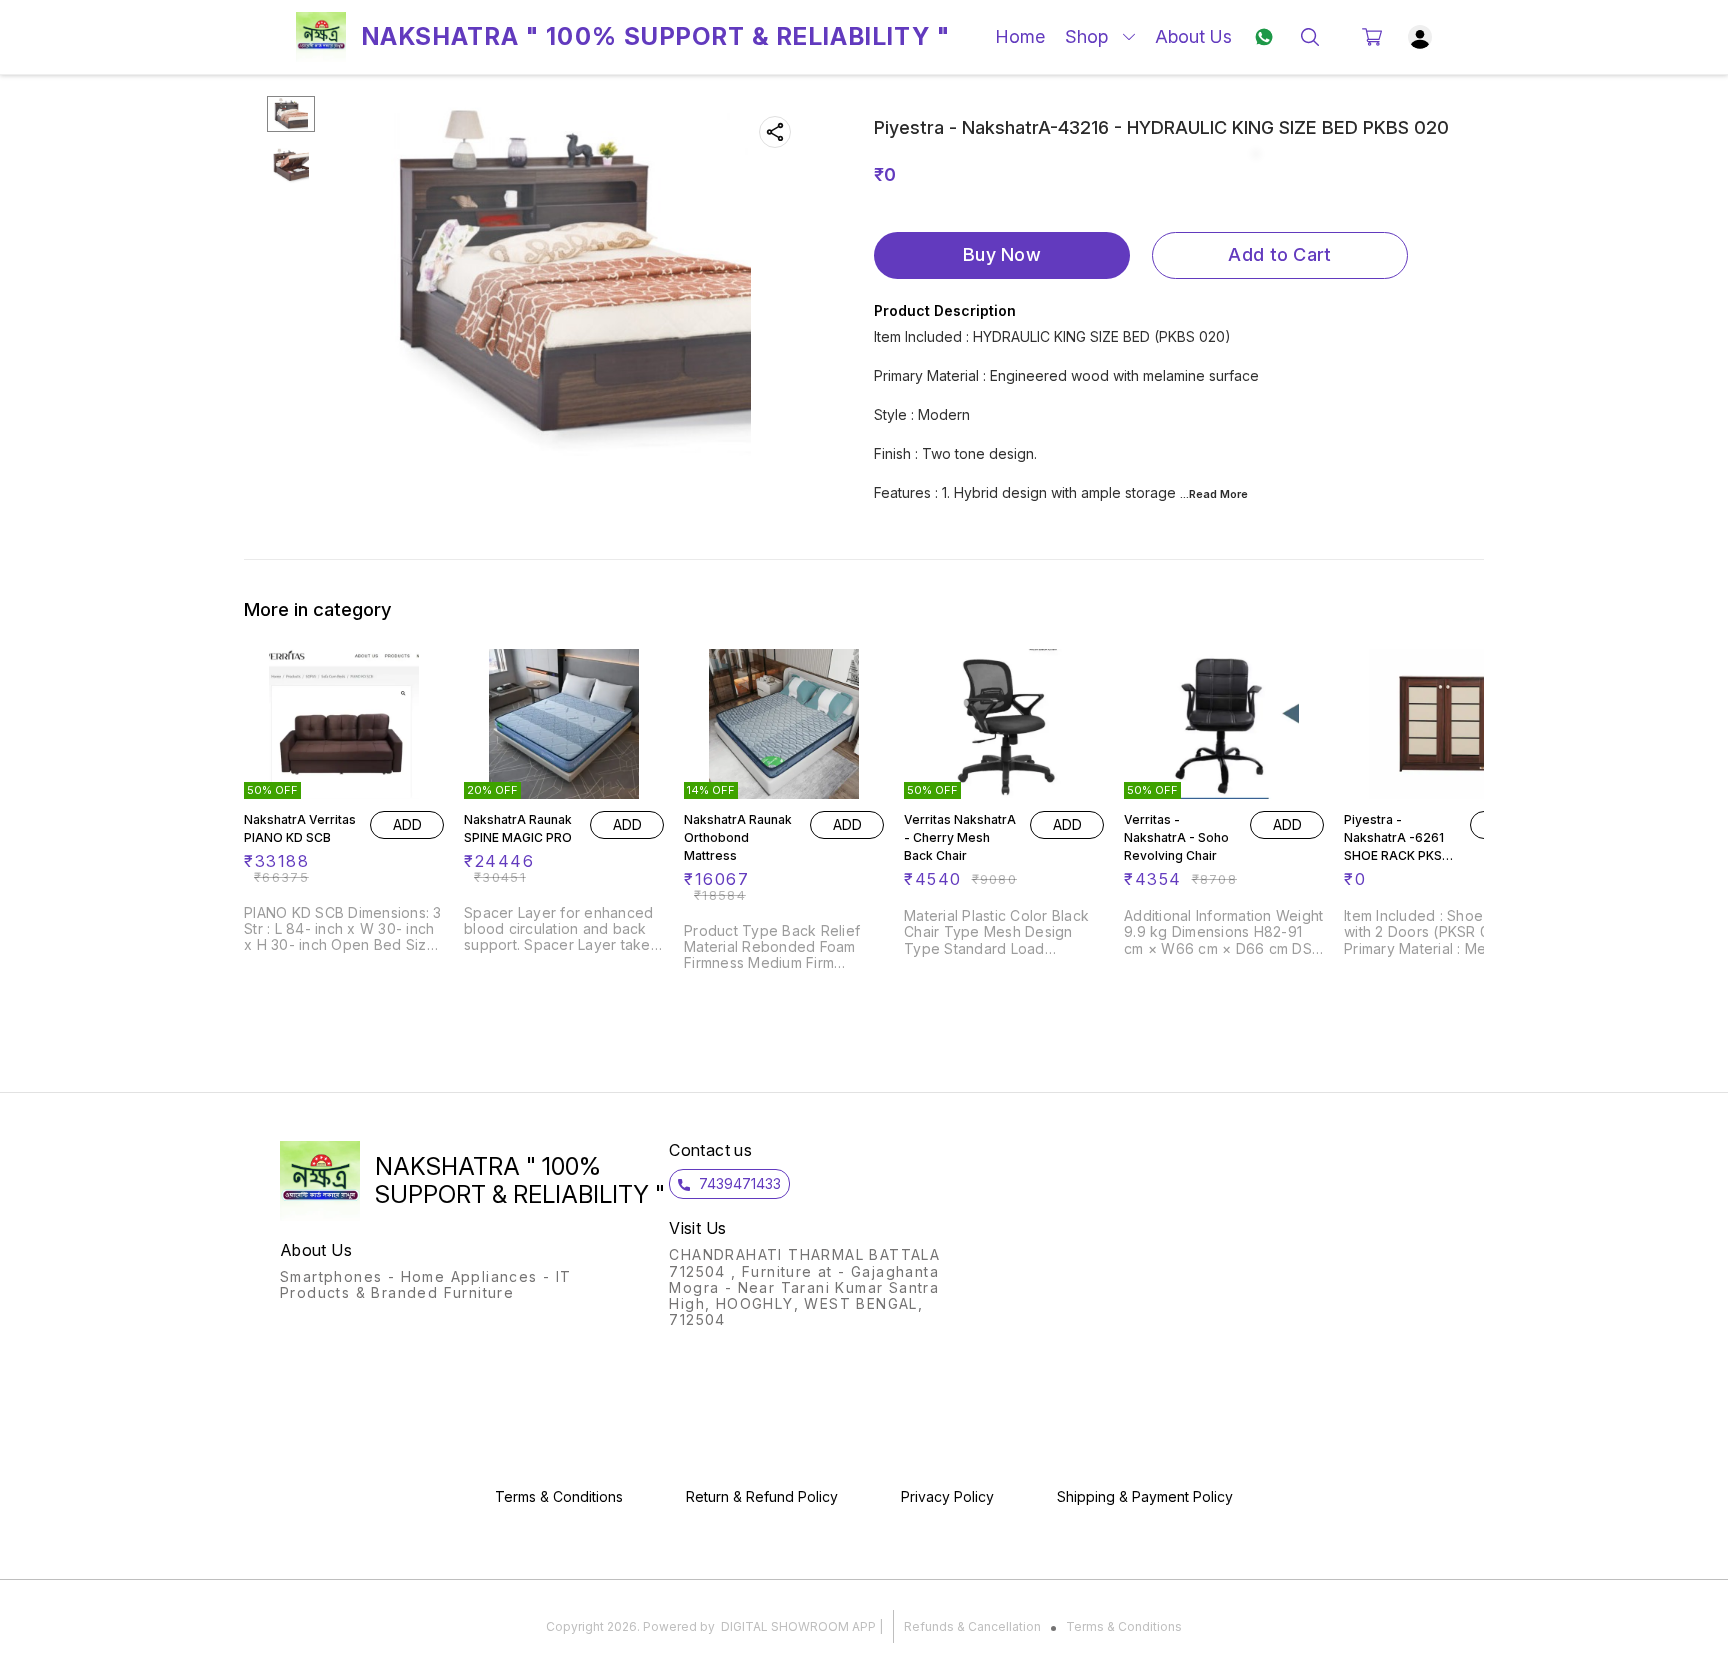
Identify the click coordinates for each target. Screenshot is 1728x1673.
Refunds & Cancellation (972, 1626)
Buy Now (1002, 254)
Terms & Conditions (1124, 1626)
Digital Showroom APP (798, 1626)
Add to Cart (1279, 254)
